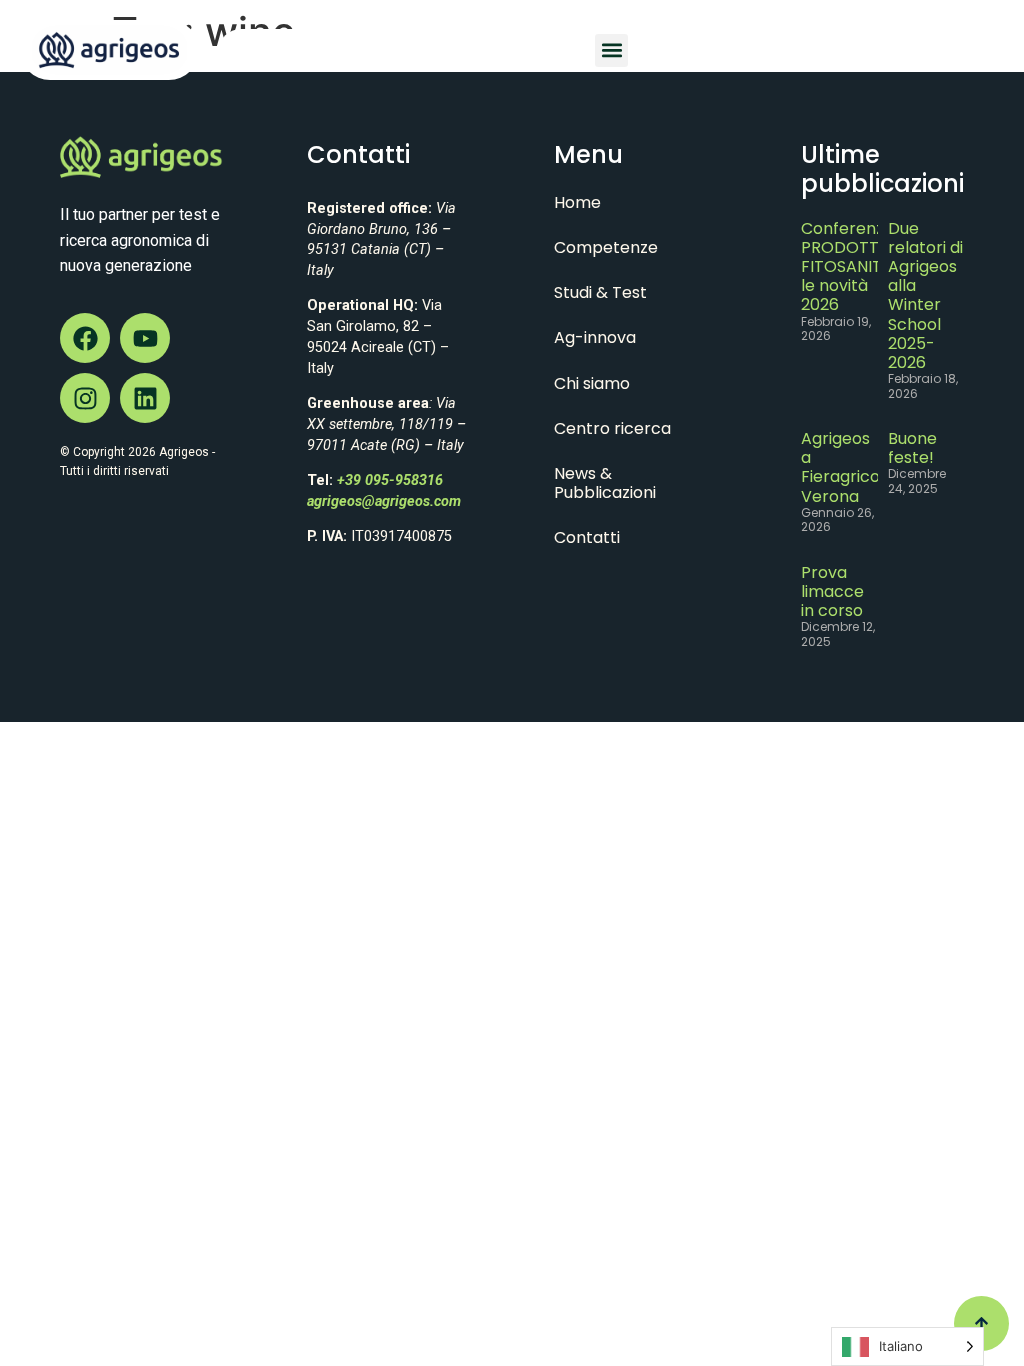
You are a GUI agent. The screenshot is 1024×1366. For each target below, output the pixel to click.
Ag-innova (595, 337)
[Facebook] (85, 338)
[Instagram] (85, 398)
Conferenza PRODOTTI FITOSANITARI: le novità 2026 (855, 267)
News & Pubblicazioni (605, 483)
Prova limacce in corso (832, 591)
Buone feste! (912, 448)
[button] (611, 50)
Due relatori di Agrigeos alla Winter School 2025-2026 (925, 295)
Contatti (587, 537)
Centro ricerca (612, 428)
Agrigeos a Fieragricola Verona (847, 467)
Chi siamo (592, 383)
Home (577, 202)
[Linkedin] (145, 398)
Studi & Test (600, 292)
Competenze (606, 247)
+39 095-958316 (390, 480)
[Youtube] (145, 338)
